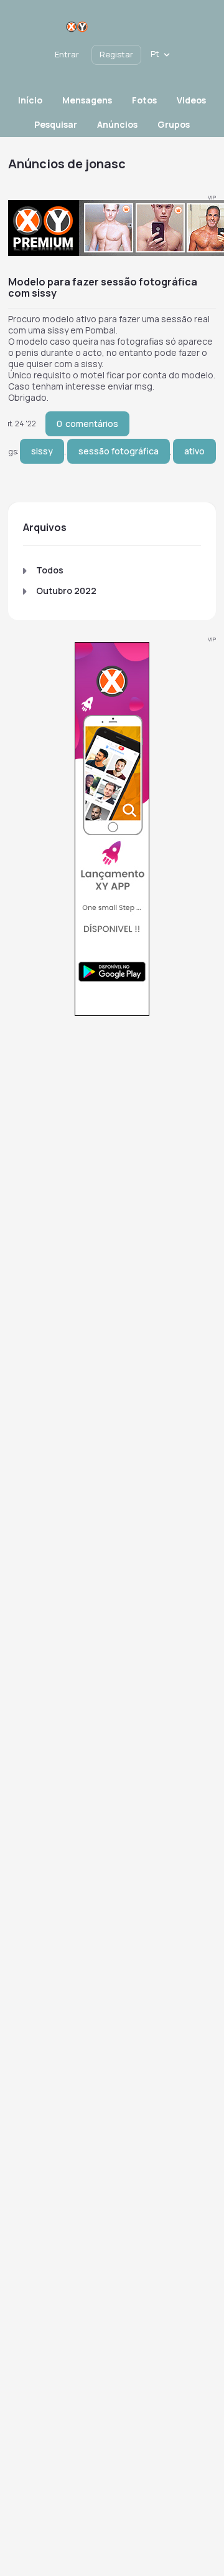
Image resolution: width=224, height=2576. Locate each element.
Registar (116, 54)
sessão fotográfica (119, 451)
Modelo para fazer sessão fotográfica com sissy (103, 287)
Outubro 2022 (66, 591)
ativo (194, 451)
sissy (42, 451)
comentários (87, 424)
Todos (50, 570)
